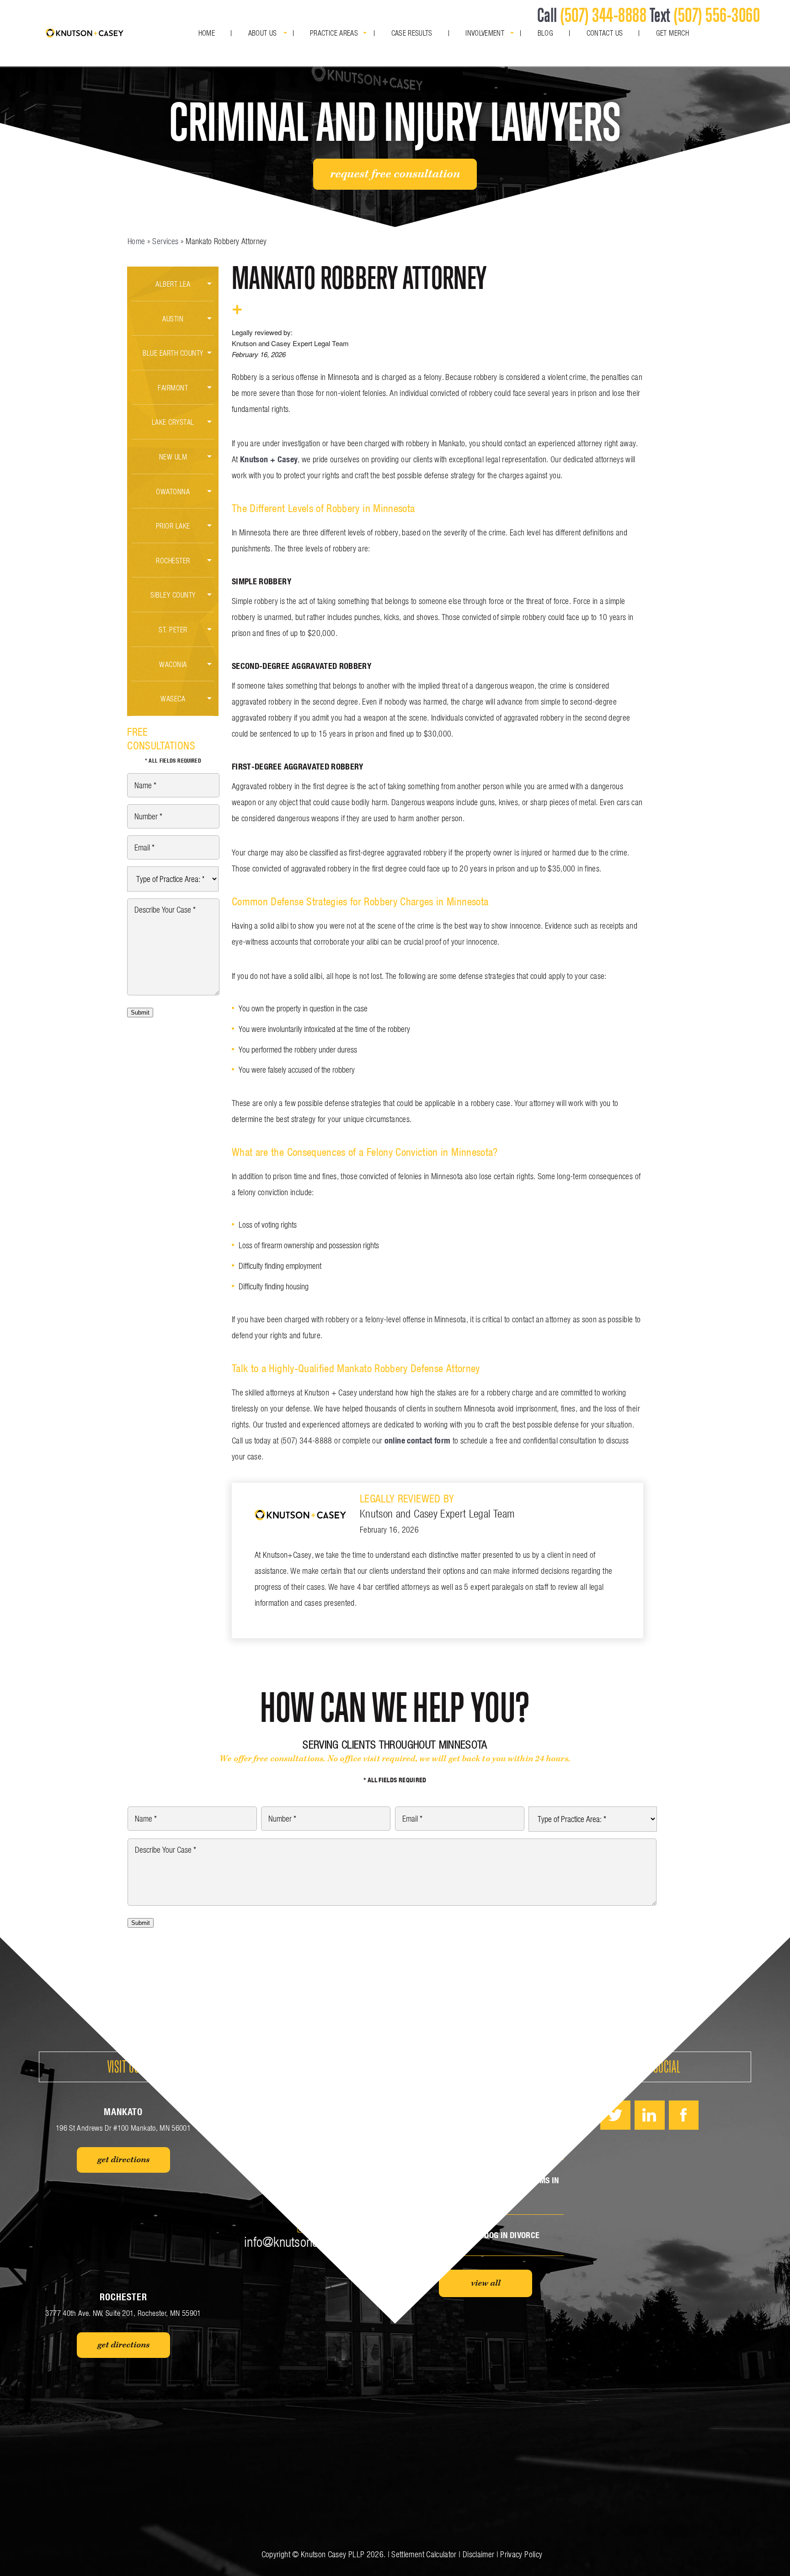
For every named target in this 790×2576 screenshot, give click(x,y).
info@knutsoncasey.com (304, 2242)
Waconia (173, 664)
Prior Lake (173, 526)
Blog (545, 33)
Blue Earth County (173, 353)
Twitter (615, 2115)
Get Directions (123, 2160)
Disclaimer (479, 2554)
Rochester (173, 560)
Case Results (412, 33)
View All (486, 2283)
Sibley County (173, 595)
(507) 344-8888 (603, 15)
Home (207, 33)
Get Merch (673, 33)
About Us (263, 33)
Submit (140, 1013)
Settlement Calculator (424, 2554)
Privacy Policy (521, 2554)
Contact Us (605, 33)
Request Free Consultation (395, 174)
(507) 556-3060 (717, 15)
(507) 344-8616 (305, 2179)
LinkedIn (650, 2115)
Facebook (684, 2115)
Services (165, 241)
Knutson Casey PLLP (333, 2554)
